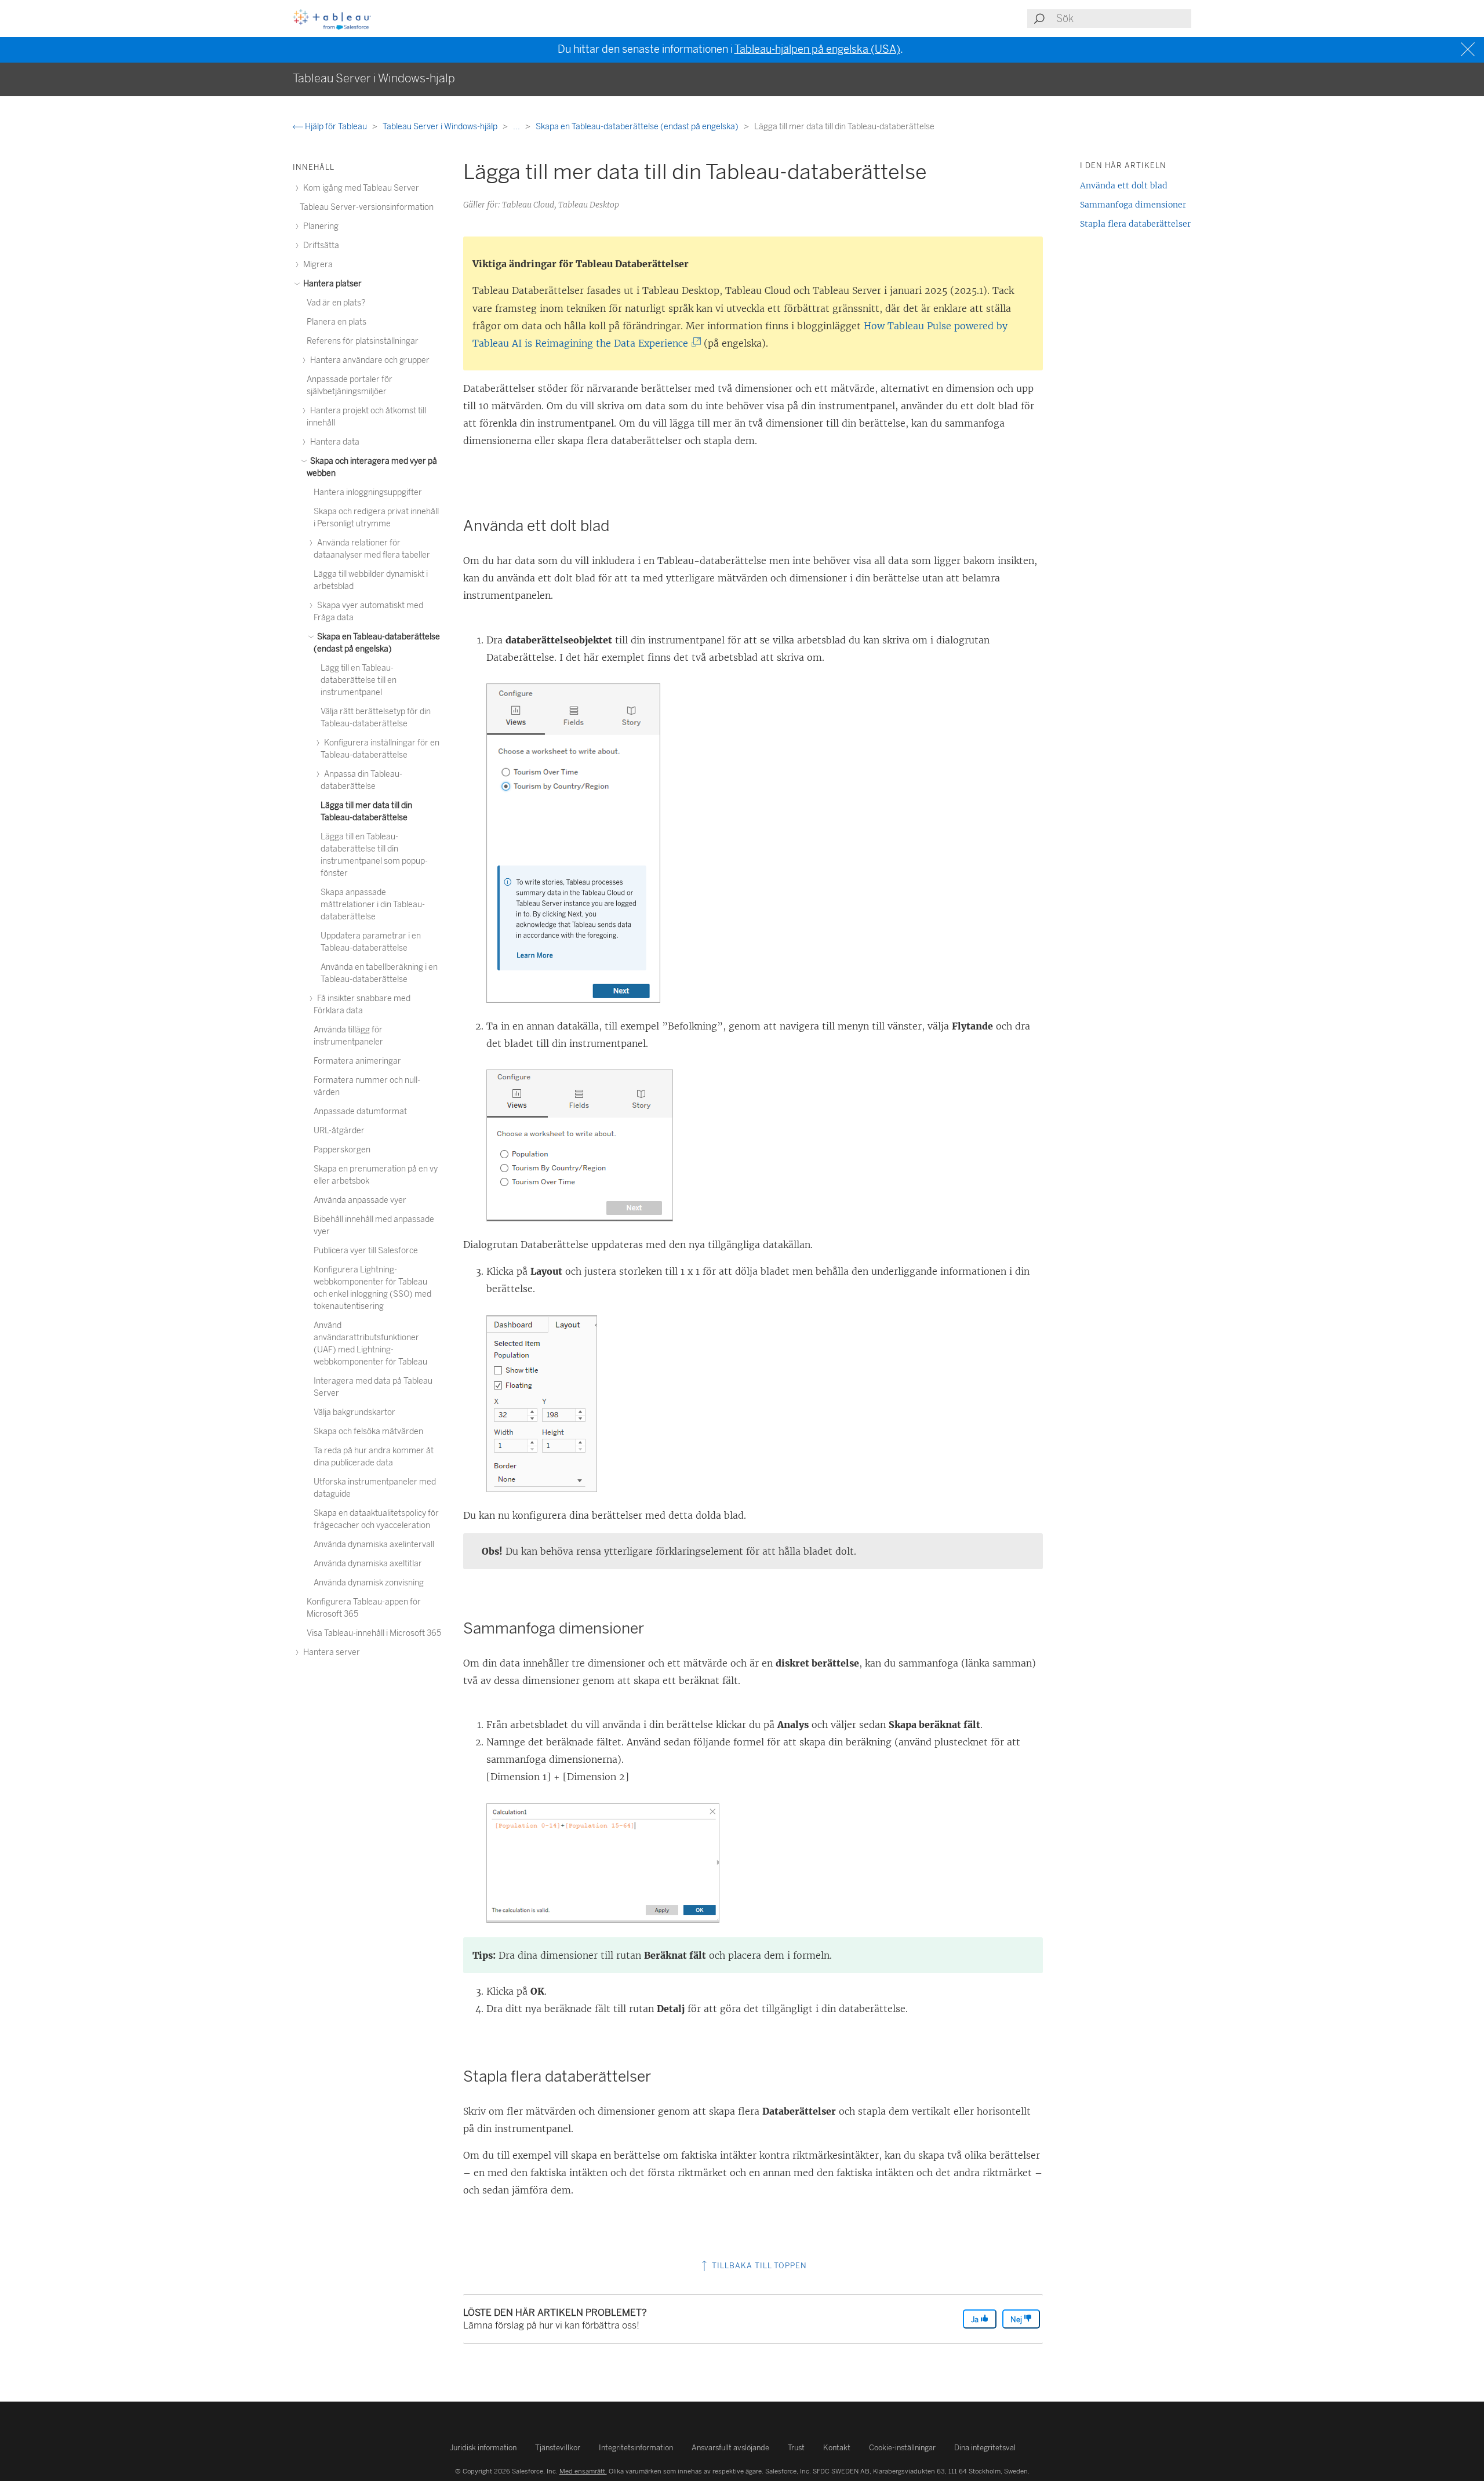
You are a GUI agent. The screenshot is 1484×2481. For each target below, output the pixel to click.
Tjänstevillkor (558, 2448)
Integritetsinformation (636, 2448)
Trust (796, 2448)
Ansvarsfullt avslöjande (730, 2448)
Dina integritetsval (985, 2448)
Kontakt (837, 2448)
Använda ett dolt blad (1124, 185)
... (517, 127)
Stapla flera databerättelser (1135, 224)
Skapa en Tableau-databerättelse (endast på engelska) (638, 127)
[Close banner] (1469, 50)
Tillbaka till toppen (758, 2266)
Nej (1017, 2320)
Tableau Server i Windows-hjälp (441, 127)
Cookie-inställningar (902, 2448)
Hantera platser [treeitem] (332, 284)
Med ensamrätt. (583, 2471)
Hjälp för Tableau (336, 127)
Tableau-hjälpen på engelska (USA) (817, 49)
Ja (976, 2320)
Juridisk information (483, 2448)
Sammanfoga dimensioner (1133, 205)
